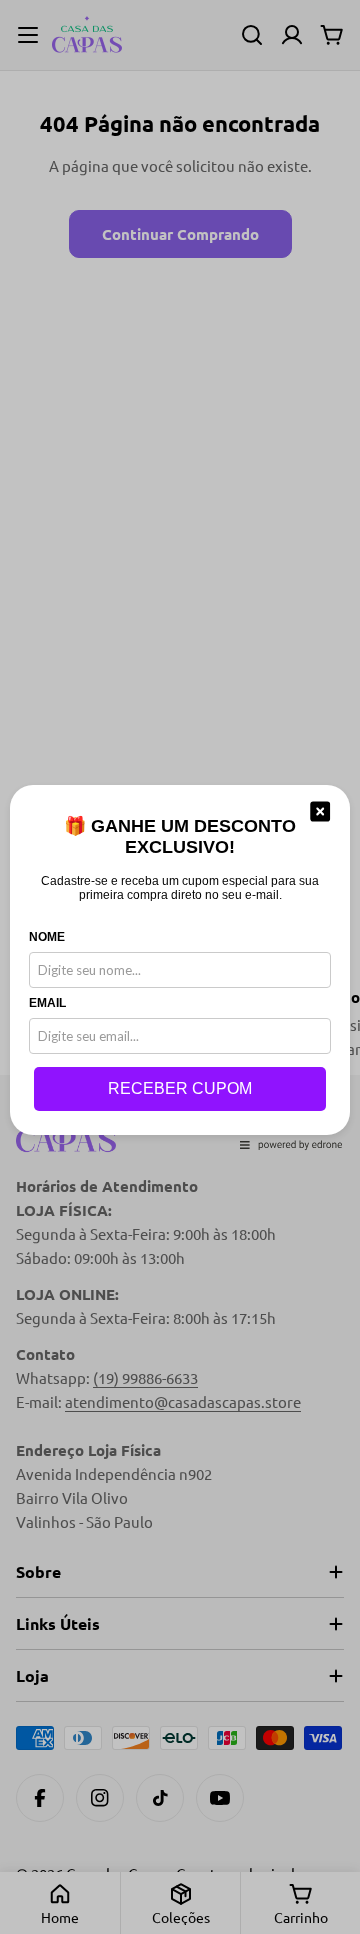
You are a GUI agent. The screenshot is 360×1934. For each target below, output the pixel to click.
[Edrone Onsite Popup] (180, 967)
